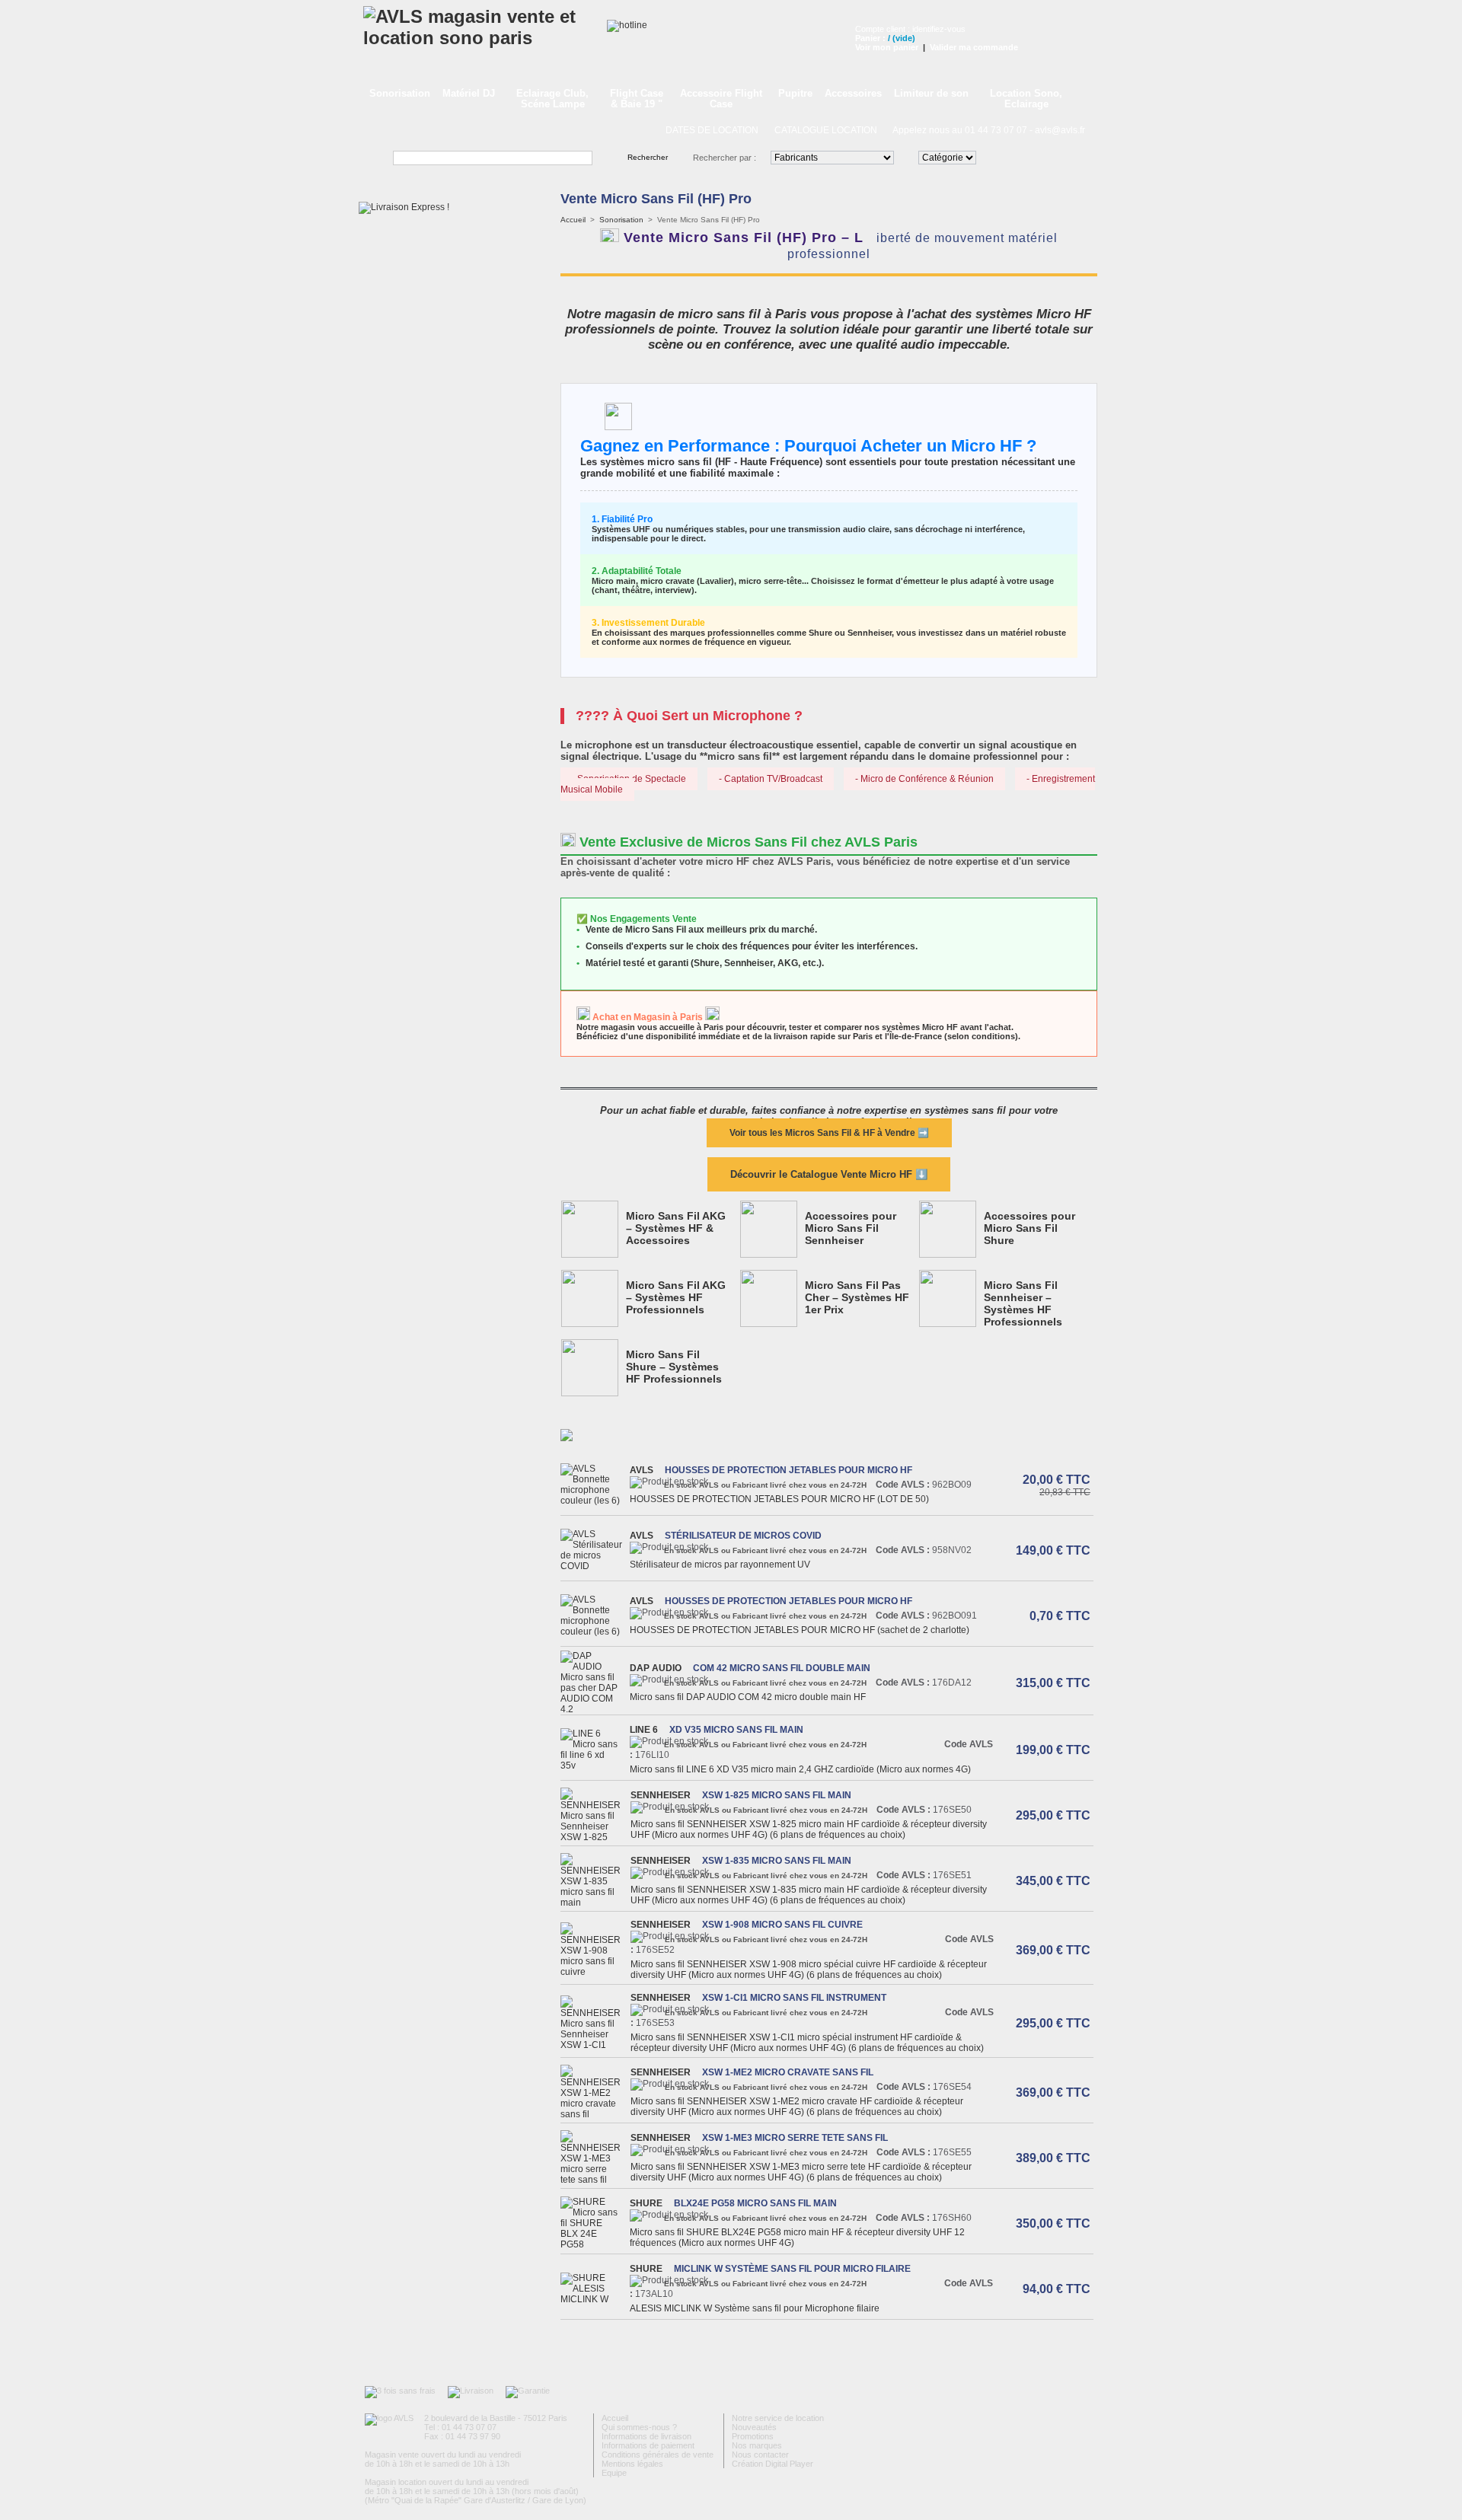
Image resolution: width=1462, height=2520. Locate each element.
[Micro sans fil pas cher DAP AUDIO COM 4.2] (593, 1709)
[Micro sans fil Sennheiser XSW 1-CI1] (594, 2045)
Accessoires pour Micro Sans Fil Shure (1029, 1228)
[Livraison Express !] (404, 207)
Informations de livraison (646, 2436)
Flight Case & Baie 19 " (637, 99)
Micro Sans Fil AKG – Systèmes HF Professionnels (676, 1297)
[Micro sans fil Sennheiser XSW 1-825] (594, 1837)
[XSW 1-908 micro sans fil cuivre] (594, 1972)
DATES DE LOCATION (712, 130)
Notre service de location (778, 2418)
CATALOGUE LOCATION (826, 130)
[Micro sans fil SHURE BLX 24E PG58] (593, 2244)
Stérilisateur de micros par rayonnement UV (720, 1565)
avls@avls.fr (1060, 130)
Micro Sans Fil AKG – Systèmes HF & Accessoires (676, 1228)
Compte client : (884, 29)
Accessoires (853, 93)
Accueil (573, 220)
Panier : (870, 38)
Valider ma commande (974, 47)
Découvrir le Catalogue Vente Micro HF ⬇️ (829, 1174)
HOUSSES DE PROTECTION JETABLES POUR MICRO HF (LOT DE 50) (779, 1499)
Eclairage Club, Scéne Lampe (552, 99)
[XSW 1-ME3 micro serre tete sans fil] (594, 2180)
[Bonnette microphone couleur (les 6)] (593, 1501)
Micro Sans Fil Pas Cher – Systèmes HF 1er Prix (857, 1297)
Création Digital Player (772, 2464)
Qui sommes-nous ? (639, 2427)
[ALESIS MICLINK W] (593, 2299)
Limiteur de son (931, 93)
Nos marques (757, 2445)
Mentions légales (632, 2464)
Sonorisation (400, 93)
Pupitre (795, 93)
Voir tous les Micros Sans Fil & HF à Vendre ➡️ (829, 1133)
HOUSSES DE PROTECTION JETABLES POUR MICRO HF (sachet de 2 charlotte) (800, 1630)
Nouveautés (754, 2427)
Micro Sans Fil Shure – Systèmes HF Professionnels (674, 1367)
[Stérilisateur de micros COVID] (593, 1566)
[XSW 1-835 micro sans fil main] (594, 1903)
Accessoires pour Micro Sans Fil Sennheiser (851, 1228)
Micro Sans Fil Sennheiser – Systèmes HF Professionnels (1023, 1303)
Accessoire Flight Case (721, 99)
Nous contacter (760, 2455)
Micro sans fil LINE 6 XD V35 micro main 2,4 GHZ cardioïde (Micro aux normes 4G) (800, 1769)
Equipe (614, 2473)
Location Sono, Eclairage (1026, 99)
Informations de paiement (648, 2445)
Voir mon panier (887, 47)
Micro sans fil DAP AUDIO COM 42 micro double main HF (748, 1697)
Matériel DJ (469, 93)
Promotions (753, 2436)
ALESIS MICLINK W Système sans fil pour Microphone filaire (759, 2308)
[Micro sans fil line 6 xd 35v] (593, 1766)
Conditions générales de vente (658, 2455)
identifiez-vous (939, 29)
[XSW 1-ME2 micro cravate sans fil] (594, 2114)
